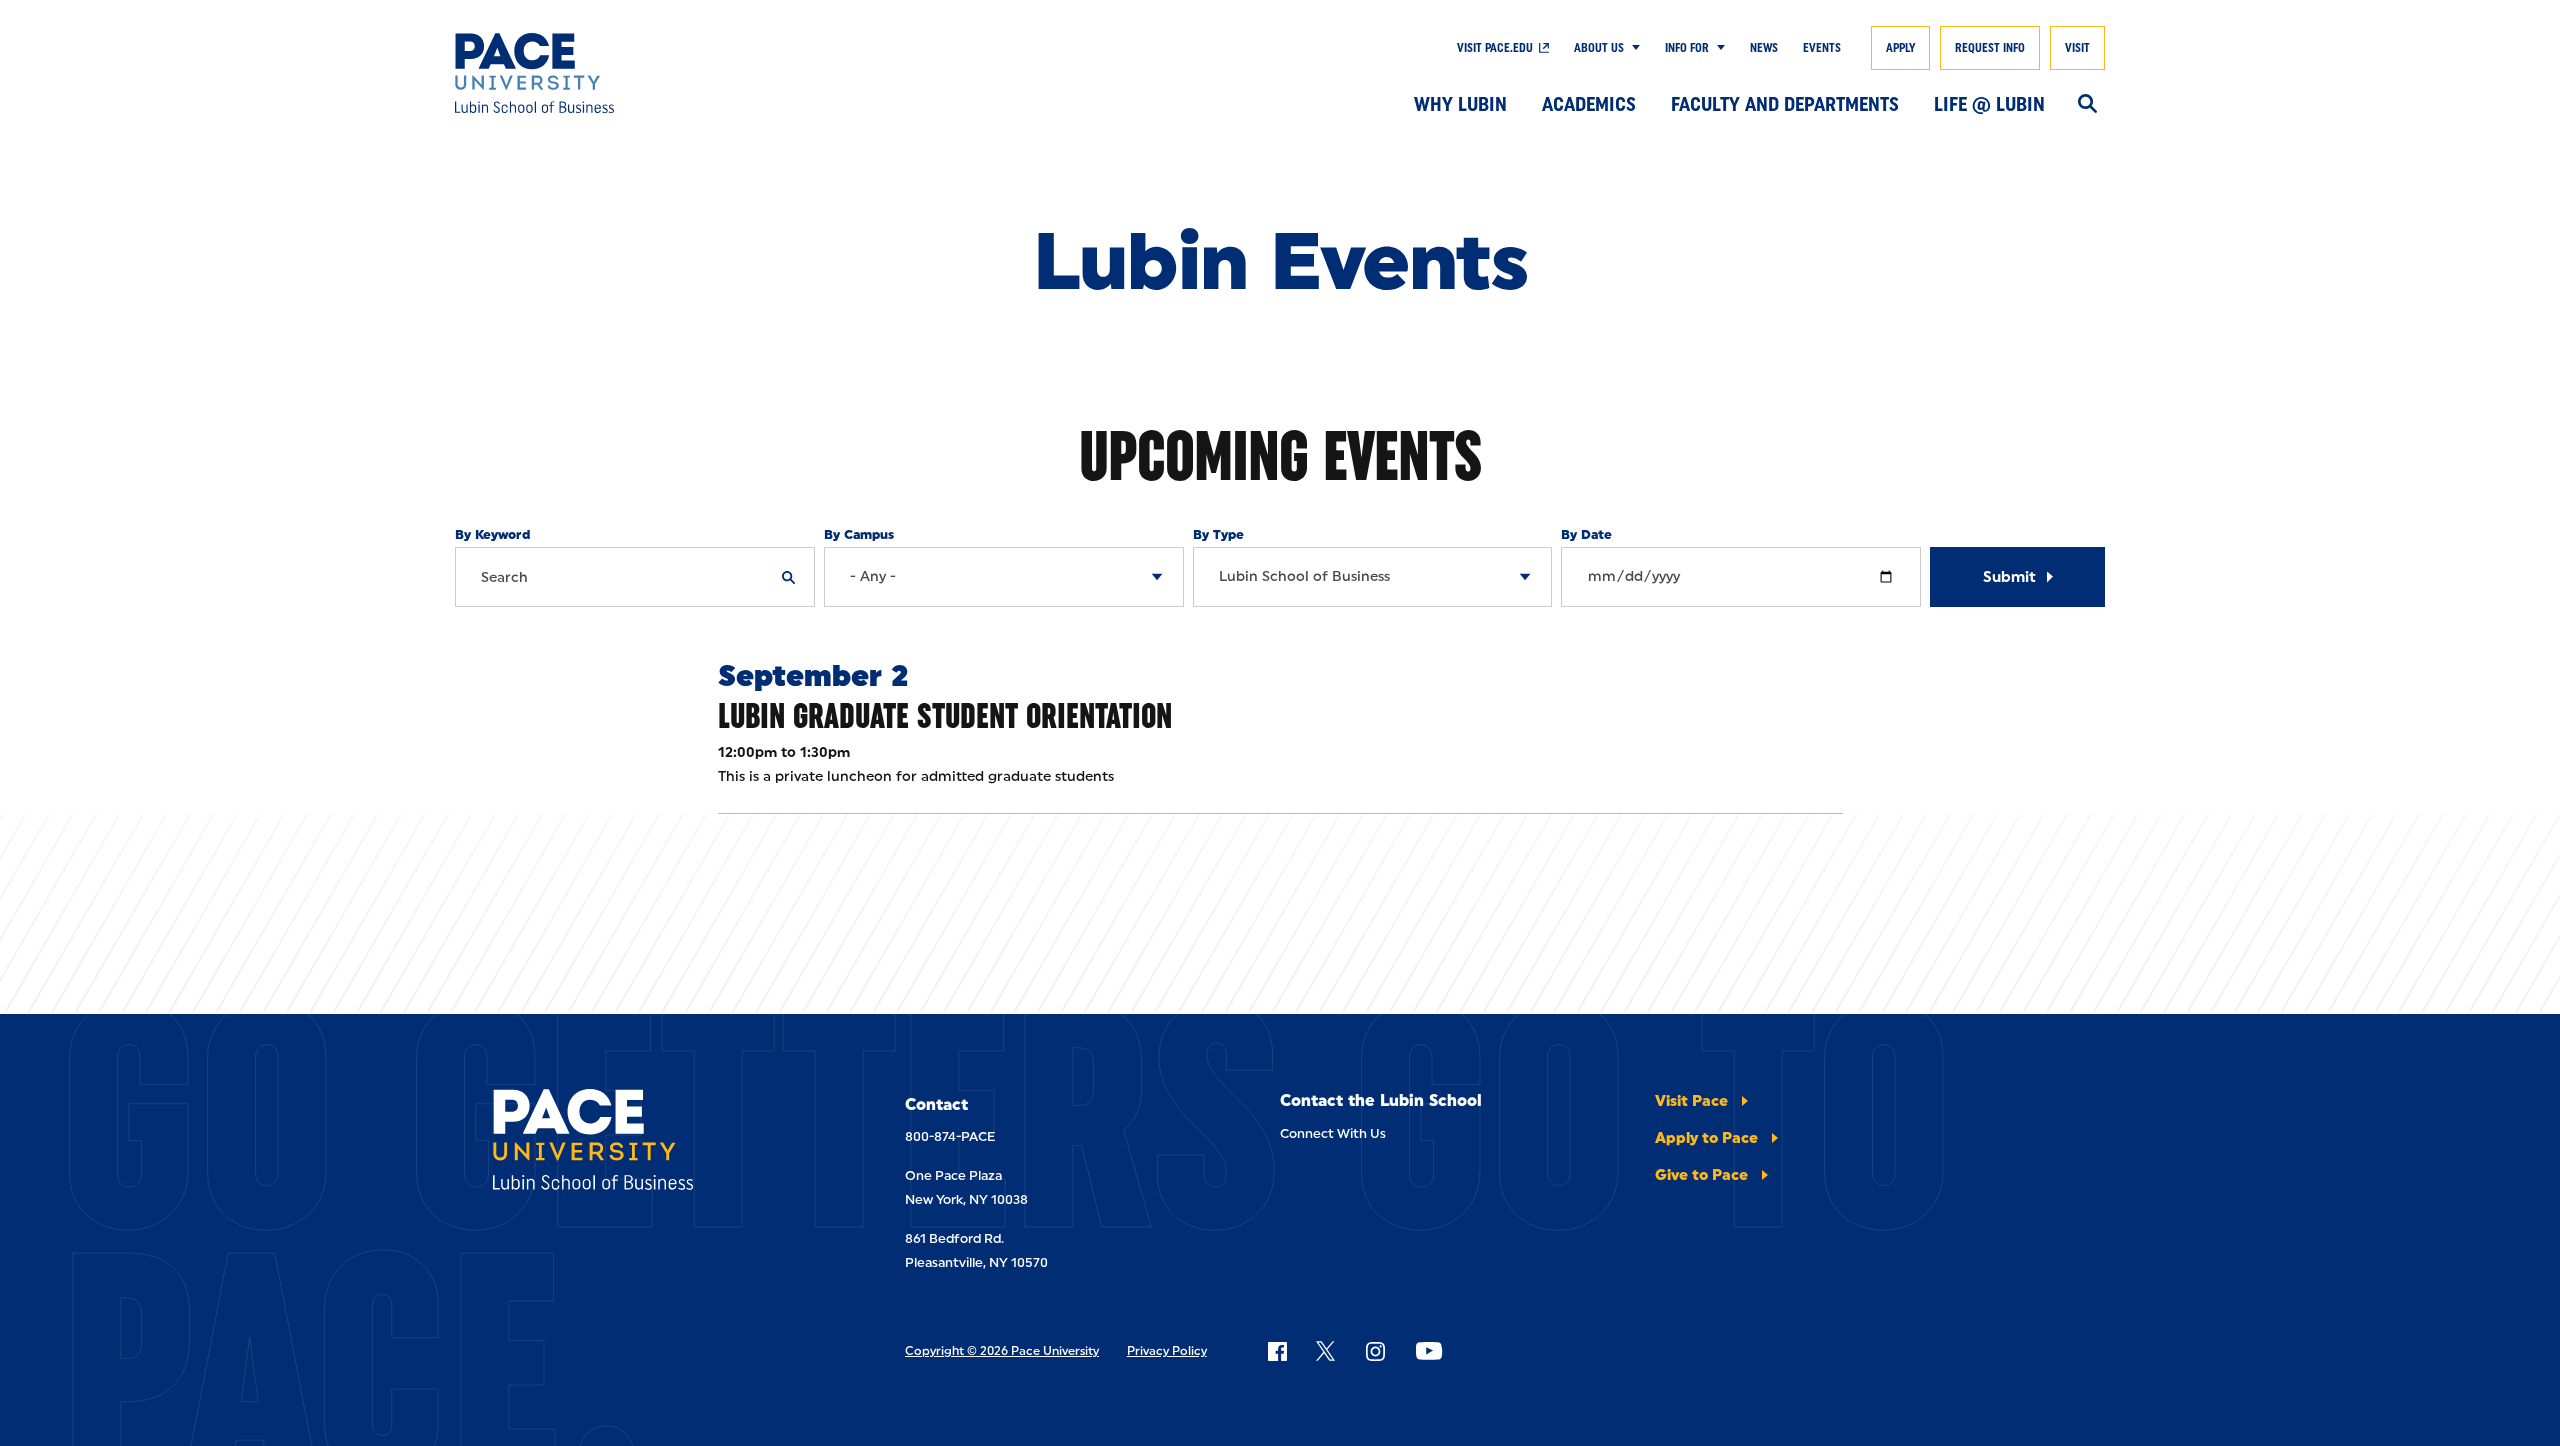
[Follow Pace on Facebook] (1277, 1351)
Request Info (1990, 48)
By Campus (859, 534)
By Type (1218, 534)
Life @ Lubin (1989, 104)
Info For (1687, 48)
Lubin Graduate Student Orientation (945, 715)
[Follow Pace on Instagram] (1375, 1351)
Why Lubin (1460, 104)
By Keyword (492, 534)
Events (1822, 48)
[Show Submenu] (1632, 48)
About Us (1599, 48)
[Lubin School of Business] (624, 73)
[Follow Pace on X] (1325, 1351)
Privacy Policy (1167, 1351)
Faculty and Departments (1785, 104)
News (1764, 48)
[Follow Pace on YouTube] (1429, 1351)
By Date (1586, 534)
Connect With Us (1333, 1133)
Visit (2077, 48)
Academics (1589, 104)
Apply (1900, 48)
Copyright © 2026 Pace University (1002, 1351)
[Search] (2087, 105)
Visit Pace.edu (1495, 48)
